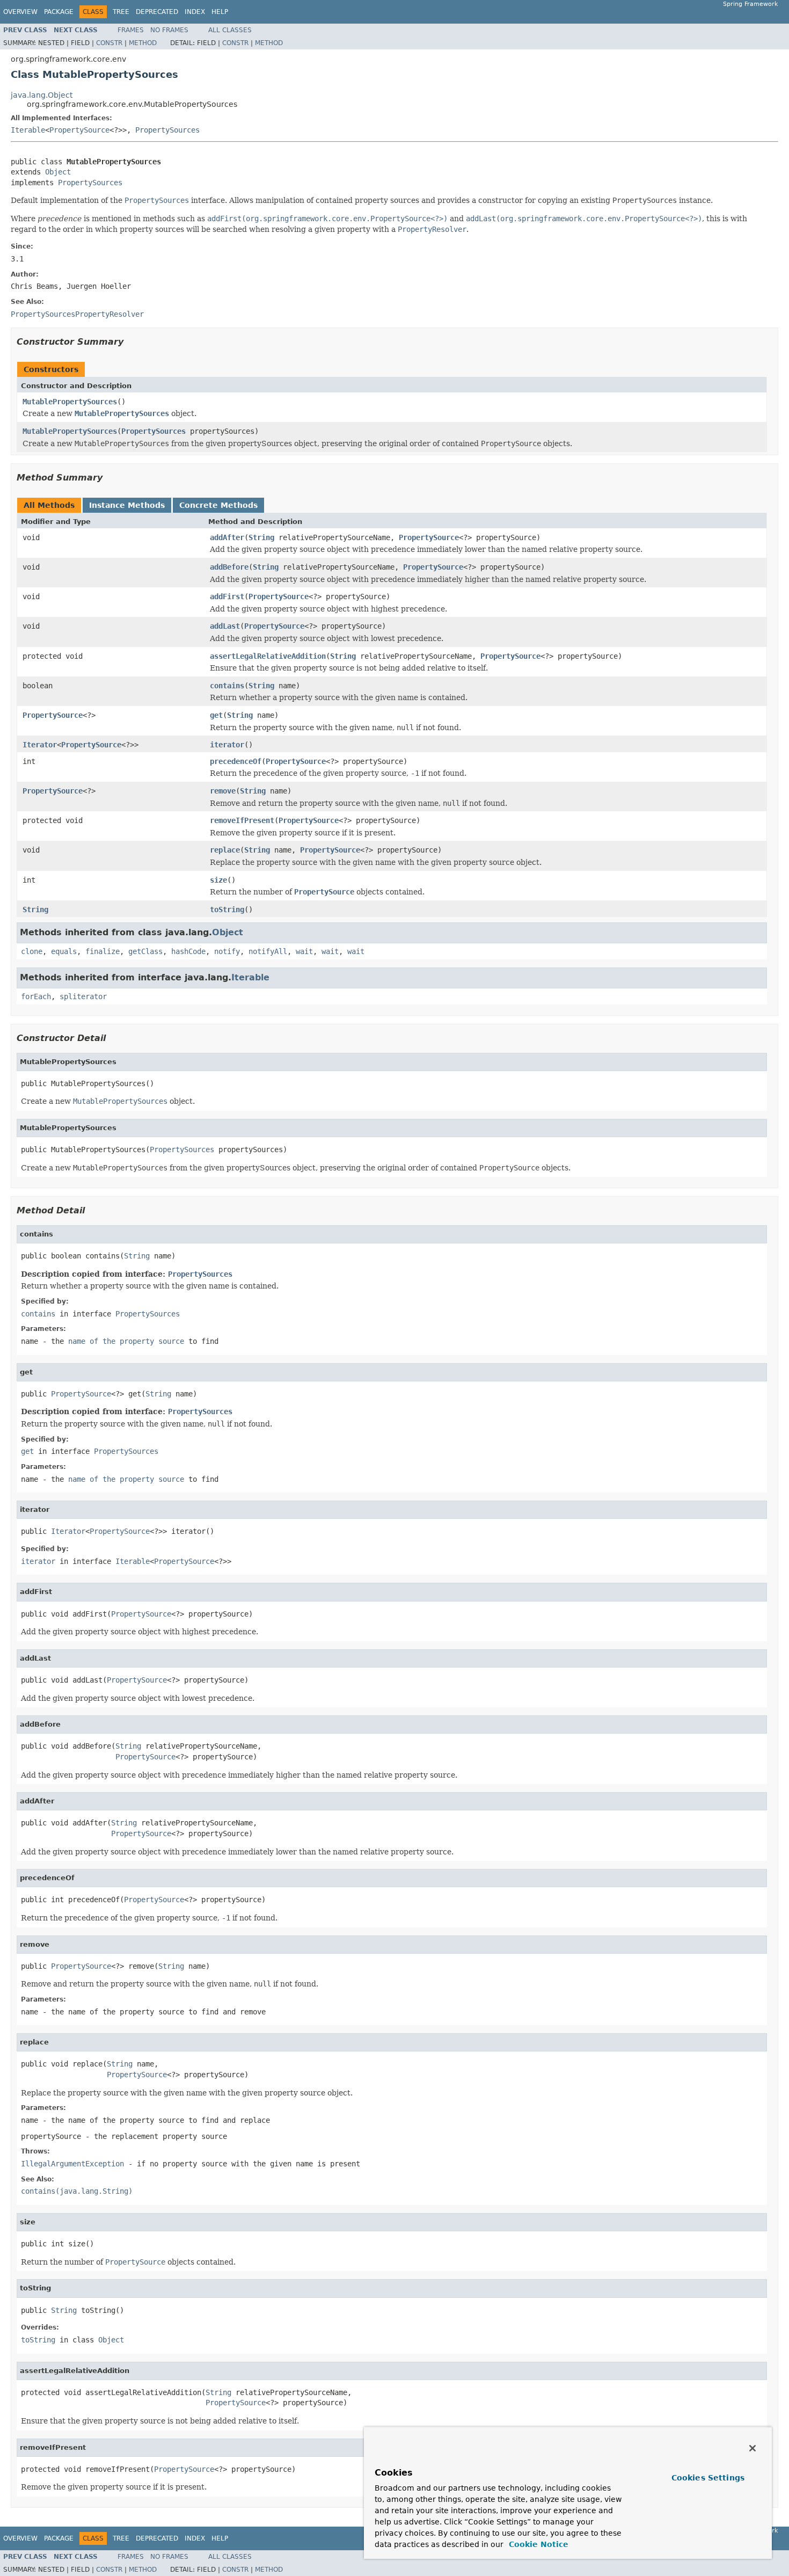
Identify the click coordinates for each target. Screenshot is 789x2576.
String (261, 537)
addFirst (227, 596)
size (218, 880)
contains (227, 686)
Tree (121, 12)
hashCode (188, 951)
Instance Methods (127, 505)
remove (223, 791)
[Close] (753, 2448)
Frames (131, 30)
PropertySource (79, 130)
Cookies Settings (708, 2478)
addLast (225, 626)
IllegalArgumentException (72, 2164)
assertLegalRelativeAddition (268, 656)
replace (225, 850)
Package (59, 12)
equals (64, 951)
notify (227, 951)
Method (143, 43)
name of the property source (126, 1341)
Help (220, 12)
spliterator (83, 996)
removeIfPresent (242, 820)
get (216, 715)
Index (195, 12)
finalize (103, 951)
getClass (145, 951)
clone (32, 951)
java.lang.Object (42, 95)
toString (227, 909)
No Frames (169, 30)
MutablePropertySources (70, 402)
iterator (227, 745)
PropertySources (167, 130)
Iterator (40, 745)
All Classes (230, 30)
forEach (36, 996)
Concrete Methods (218, 505)
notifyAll (268, 951)
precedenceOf (236, 761)
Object (58, 172)
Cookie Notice (537, 2544)
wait (304, 951)
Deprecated (157, 12)
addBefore (229, 567)
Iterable (28, 130)
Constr (109, 43)
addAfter (227, 537)
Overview (20, 12)
